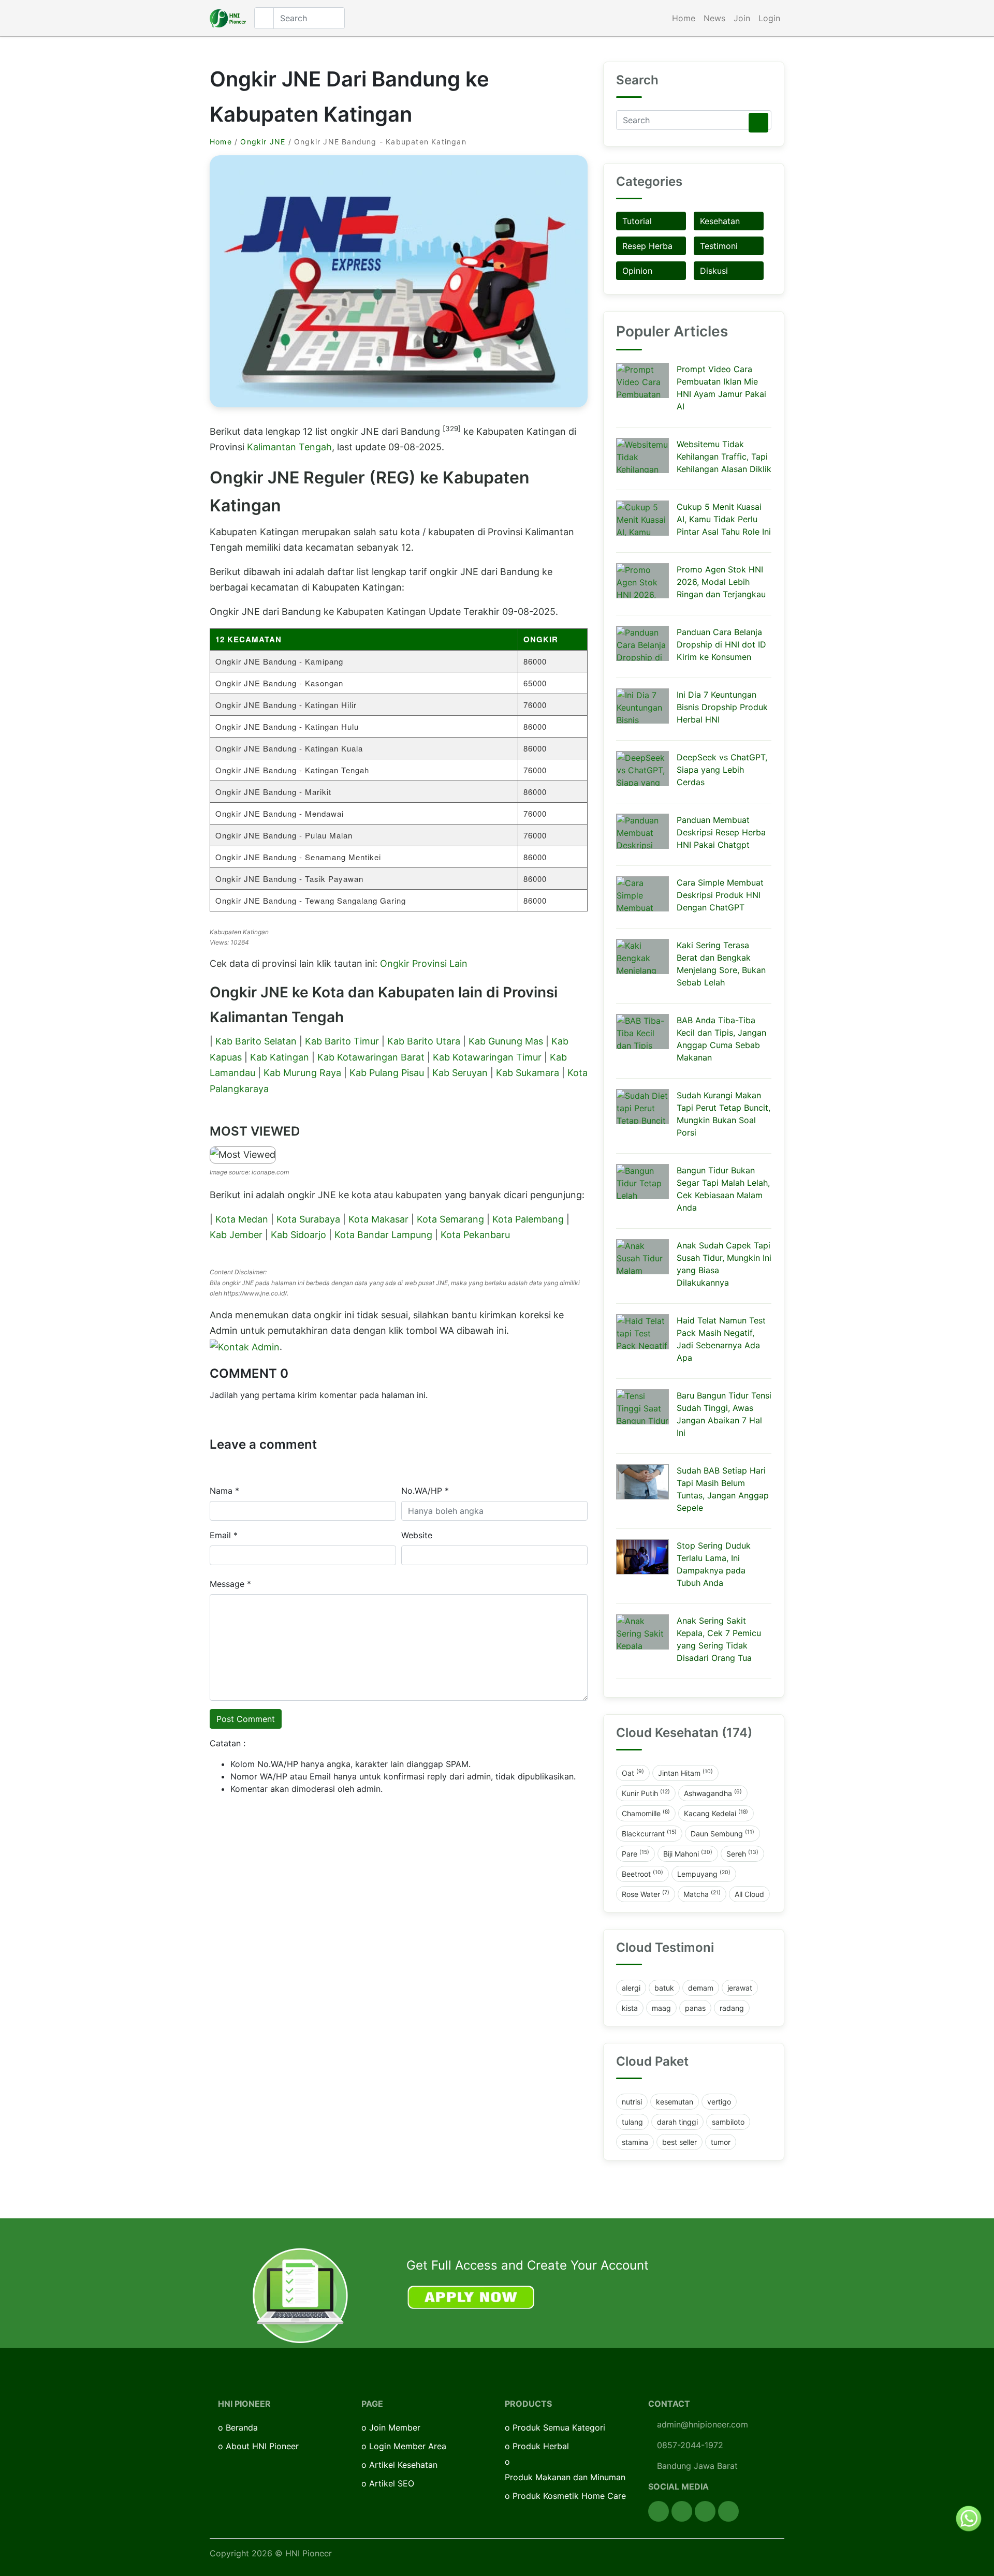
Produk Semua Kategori (559, 2427)
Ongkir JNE (263, 142)
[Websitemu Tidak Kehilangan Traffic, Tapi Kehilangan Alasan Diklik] (642, 455)
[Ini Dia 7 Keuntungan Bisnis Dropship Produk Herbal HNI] (642, 706)
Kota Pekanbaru (475, 1235)
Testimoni (719, 246)
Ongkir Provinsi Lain (424, 963)
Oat (633, 1773)
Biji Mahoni (688, 1853)
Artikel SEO (392, 2483)
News (714, 18)
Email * (224, 1535)
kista (630, 2008)
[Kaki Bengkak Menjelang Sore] (642, 956)
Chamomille (646, 1813)
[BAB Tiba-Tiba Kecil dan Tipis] (642, 1032)
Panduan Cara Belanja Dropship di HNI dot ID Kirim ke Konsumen (721, 644)
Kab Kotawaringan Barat (371, 1057)
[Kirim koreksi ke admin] (245, 1346)
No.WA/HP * (425, 1491)
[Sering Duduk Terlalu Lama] (642, 1557)
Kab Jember (236, 1235)
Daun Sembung (722, 1833)
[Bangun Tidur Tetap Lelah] (642, 1182)
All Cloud (749, 1894)
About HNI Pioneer (262, 2446)
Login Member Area (408, 2446)
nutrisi (632, 2102)
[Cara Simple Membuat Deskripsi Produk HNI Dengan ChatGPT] (642, 894)
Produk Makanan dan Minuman (565, 2477)
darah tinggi (677, 2122)
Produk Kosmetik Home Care (569, 2496)
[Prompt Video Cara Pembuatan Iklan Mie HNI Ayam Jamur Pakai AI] (642, 380)
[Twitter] (682, 2511)
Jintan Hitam (685, 1773)
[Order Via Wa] (969, 2518)
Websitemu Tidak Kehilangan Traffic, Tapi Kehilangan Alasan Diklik (724, 457)
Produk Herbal (541, 2446)
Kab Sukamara (528, 1073)
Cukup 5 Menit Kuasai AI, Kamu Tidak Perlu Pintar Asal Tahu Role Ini (724, 519)
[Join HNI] (300, 2295)
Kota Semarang (450, 1219)
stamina (635, 2142)
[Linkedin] (728, 2511)
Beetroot (642, 1874)
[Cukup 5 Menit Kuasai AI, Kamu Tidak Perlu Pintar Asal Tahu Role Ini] (642, 518)
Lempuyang (704, 1874)
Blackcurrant (649, 1833)
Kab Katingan (280, 1057)
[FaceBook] (659, 2511)
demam (701, 1988)
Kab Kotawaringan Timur (487, 1057)
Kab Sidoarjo (298, 1235)
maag (661, 2008)
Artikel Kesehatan (403, 2465)
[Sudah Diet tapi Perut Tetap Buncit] (642, 1107)
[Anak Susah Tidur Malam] (642, 1257)
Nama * (224, 1491)
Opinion (637, 271)
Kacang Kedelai (716, 1813)
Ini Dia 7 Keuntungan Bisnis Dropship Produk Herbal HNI (722, 707)
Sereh (742, 1853)
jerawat (740, 1988)
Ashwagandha (713, 1793)
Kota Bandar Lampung (383, 1235)
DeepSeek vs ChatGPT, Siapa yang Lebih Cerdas (722, 770)
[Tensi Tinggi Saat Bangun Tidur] (642, 1407)
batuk (664, 1988)
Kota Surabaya (308, 1219)
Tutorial (637, 221)
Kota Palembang (528, 1219)
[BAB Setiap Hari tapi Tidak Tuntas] (642, 1482)
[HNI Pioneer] (228, 18)
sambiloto (728, 2122)
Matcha (702, 1894)
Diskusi (714, 271)
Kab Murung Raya (302, 1073)
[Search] (758, 123)
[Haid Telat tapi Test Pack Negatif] (642, 1332)
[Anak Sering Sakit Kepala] (642, 1632)
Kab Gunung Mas (506, 1041)
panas (695, 2008)
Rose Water (646, 1894)
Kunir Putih (646, 1793)
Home (684, 18)
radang (732, 2008)
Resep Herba (647, 246)
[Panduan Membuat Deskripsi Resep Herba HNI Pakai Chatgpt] (642, 831)
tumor (721, 2142)
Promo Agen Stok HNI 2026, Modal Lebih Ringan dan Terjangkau (721, 582)
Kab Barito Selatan (256, 1041)
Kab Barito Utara (424, 1041)
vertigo (719, 2102)
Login (769, 18)
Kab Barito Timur (342, 1041)
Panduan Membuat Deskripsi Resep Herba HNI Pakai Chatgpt (721, 832)
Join (742, 18)
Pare (635, 1853)
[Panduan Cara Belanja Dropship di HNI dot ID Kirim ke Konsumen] (642, 643)
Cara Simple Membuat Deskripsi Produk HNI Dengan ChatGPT (720, 895)
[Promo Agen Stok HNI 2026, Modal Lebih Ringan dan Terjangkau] (642, 581)
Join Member (395, 2427)
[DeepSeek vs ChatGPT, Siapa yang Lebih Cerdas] (642, 769)
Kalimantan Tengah (289, 447)
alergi (631, 1988)
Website (417, 1535)
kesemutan (675, 2102)
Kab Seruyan (460, 1073)
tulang (632, 2122)
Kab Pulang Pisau (387, 1073)
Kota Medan (242, 1219)
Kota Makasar (378, 1219)
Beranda (242, 2427)
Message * (230, 1584)
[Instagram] (705, 2511)
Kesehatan (720, 221)
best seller (679, 2142)
